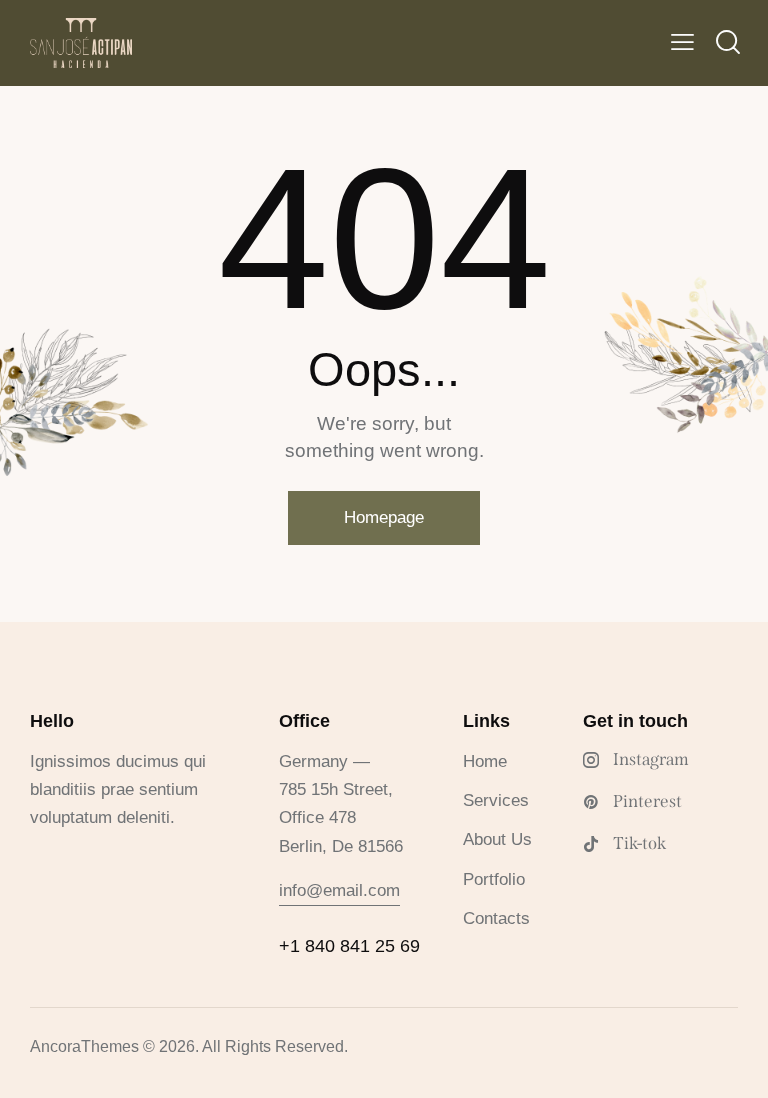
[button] (682, 43)
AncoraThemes (84, 1046)
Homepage (384, 517)
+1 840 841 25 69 (349, 946)
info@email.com (339, 890)
